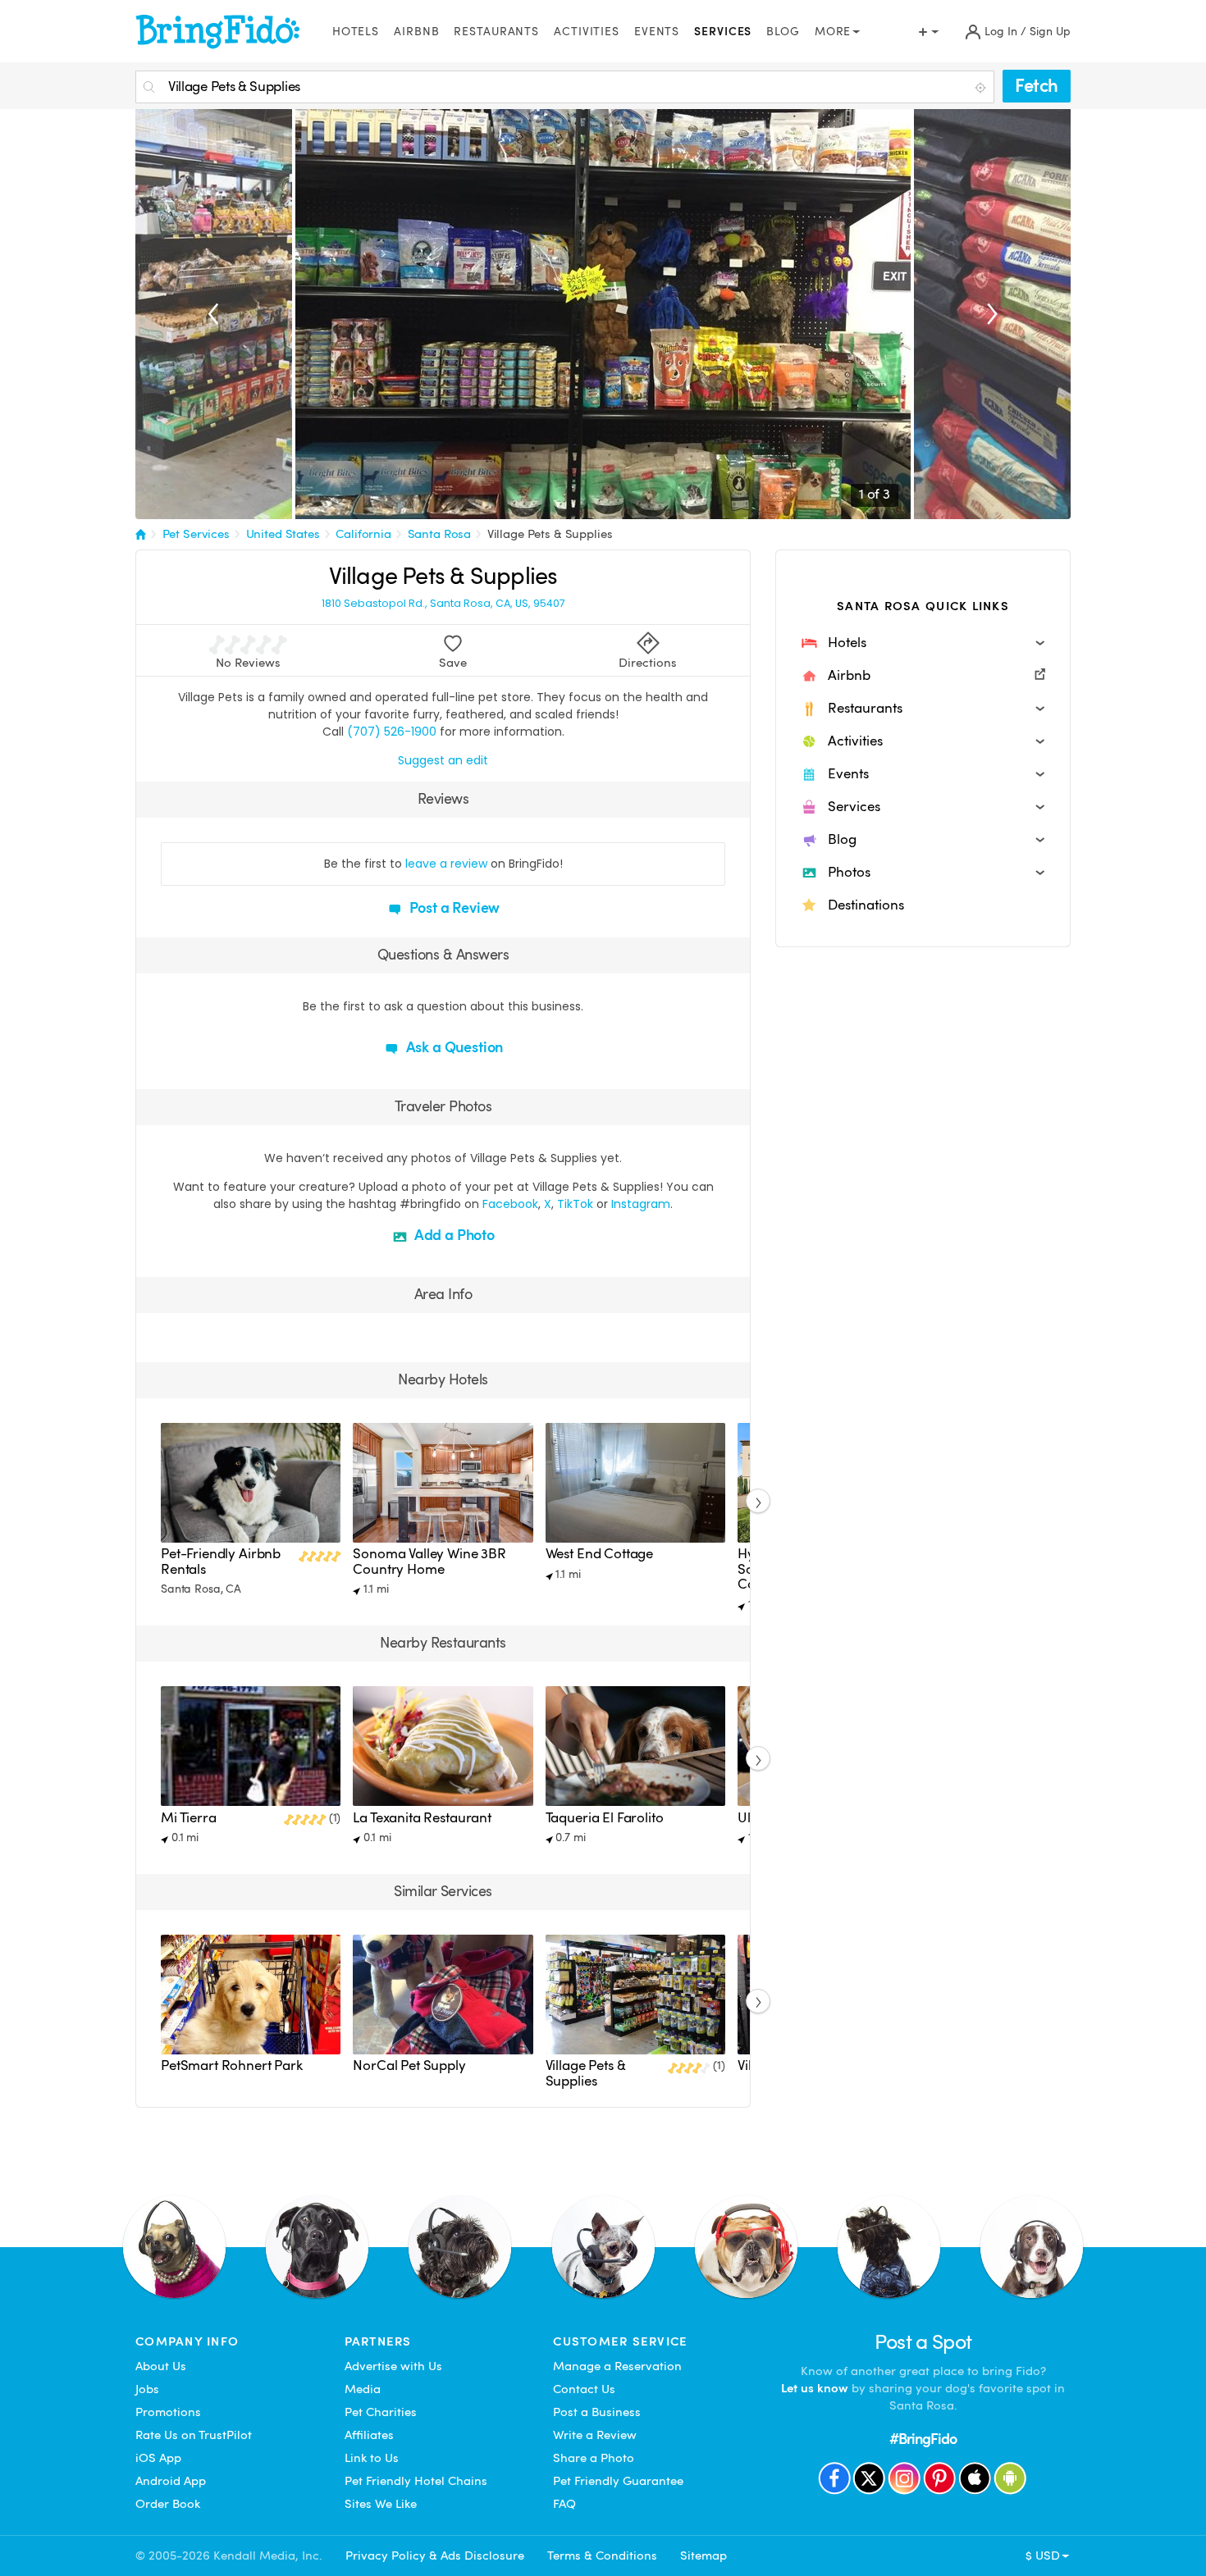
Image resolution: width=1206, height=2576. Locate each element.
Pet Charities (381, 2412)
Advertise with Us (393, 2366)
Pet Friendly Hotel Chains (416, 2481)
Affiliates (369, 2435)
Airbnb (416, 32)
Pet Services (196, 534)
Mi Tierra (189, 1818)
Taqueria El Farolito (605, 1818)
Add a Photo (453, 1235)
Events (657, 32)
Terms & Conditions (602, 2555)
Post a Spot (923, 2342)
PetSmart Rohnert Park (232, 2065)
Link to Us (372, 2458)
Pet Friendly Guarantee (618, 2481)
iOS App (158, 2458)
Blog (783, 32)
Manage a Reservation (617, 2366)
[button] (923, 643)
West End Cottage (600, 1554)
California (363, 534)
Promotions (168, 2412)
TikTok (575, 1204)
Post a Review (453, 907)
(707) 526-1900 (392, 732)
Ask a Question (453, 1047)
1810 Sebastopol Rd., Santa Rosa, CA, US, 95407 (443, 604)
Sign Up (1050, 32)
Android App (171, 2481)
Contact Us (584, 2389)
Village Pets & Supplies (550, 534)
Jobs (147, 2389)
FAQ (564, 2504)
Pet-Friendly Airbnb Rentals (221, 1561)
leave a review (446, 864)
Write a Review (595, 2435)
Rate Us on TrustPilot (194, 2435)
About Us (161, 2366)
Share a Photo (594, 2458)
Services (723, 32)
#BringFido (923, 2439)
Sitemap (703, 2555)
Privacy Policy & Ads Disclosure (435, 2555)
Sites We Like (381, 2504)
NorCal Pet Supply (409, 2065)
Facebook (510, 1204)
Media (363, 2389)
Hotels (356, 32)
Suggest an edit (443, 760)
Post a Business (597, 2412)
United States (283, 534)
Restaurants (496, 32)
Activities (587, 32)
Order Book (168, 2504)
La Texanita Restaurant (422, 1818)
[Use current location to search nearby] (982, 88)
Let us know (815, 2388)
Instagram (641, 1204)
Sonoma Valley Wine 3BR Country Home (429, 1561)
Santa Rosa (440, 534)
